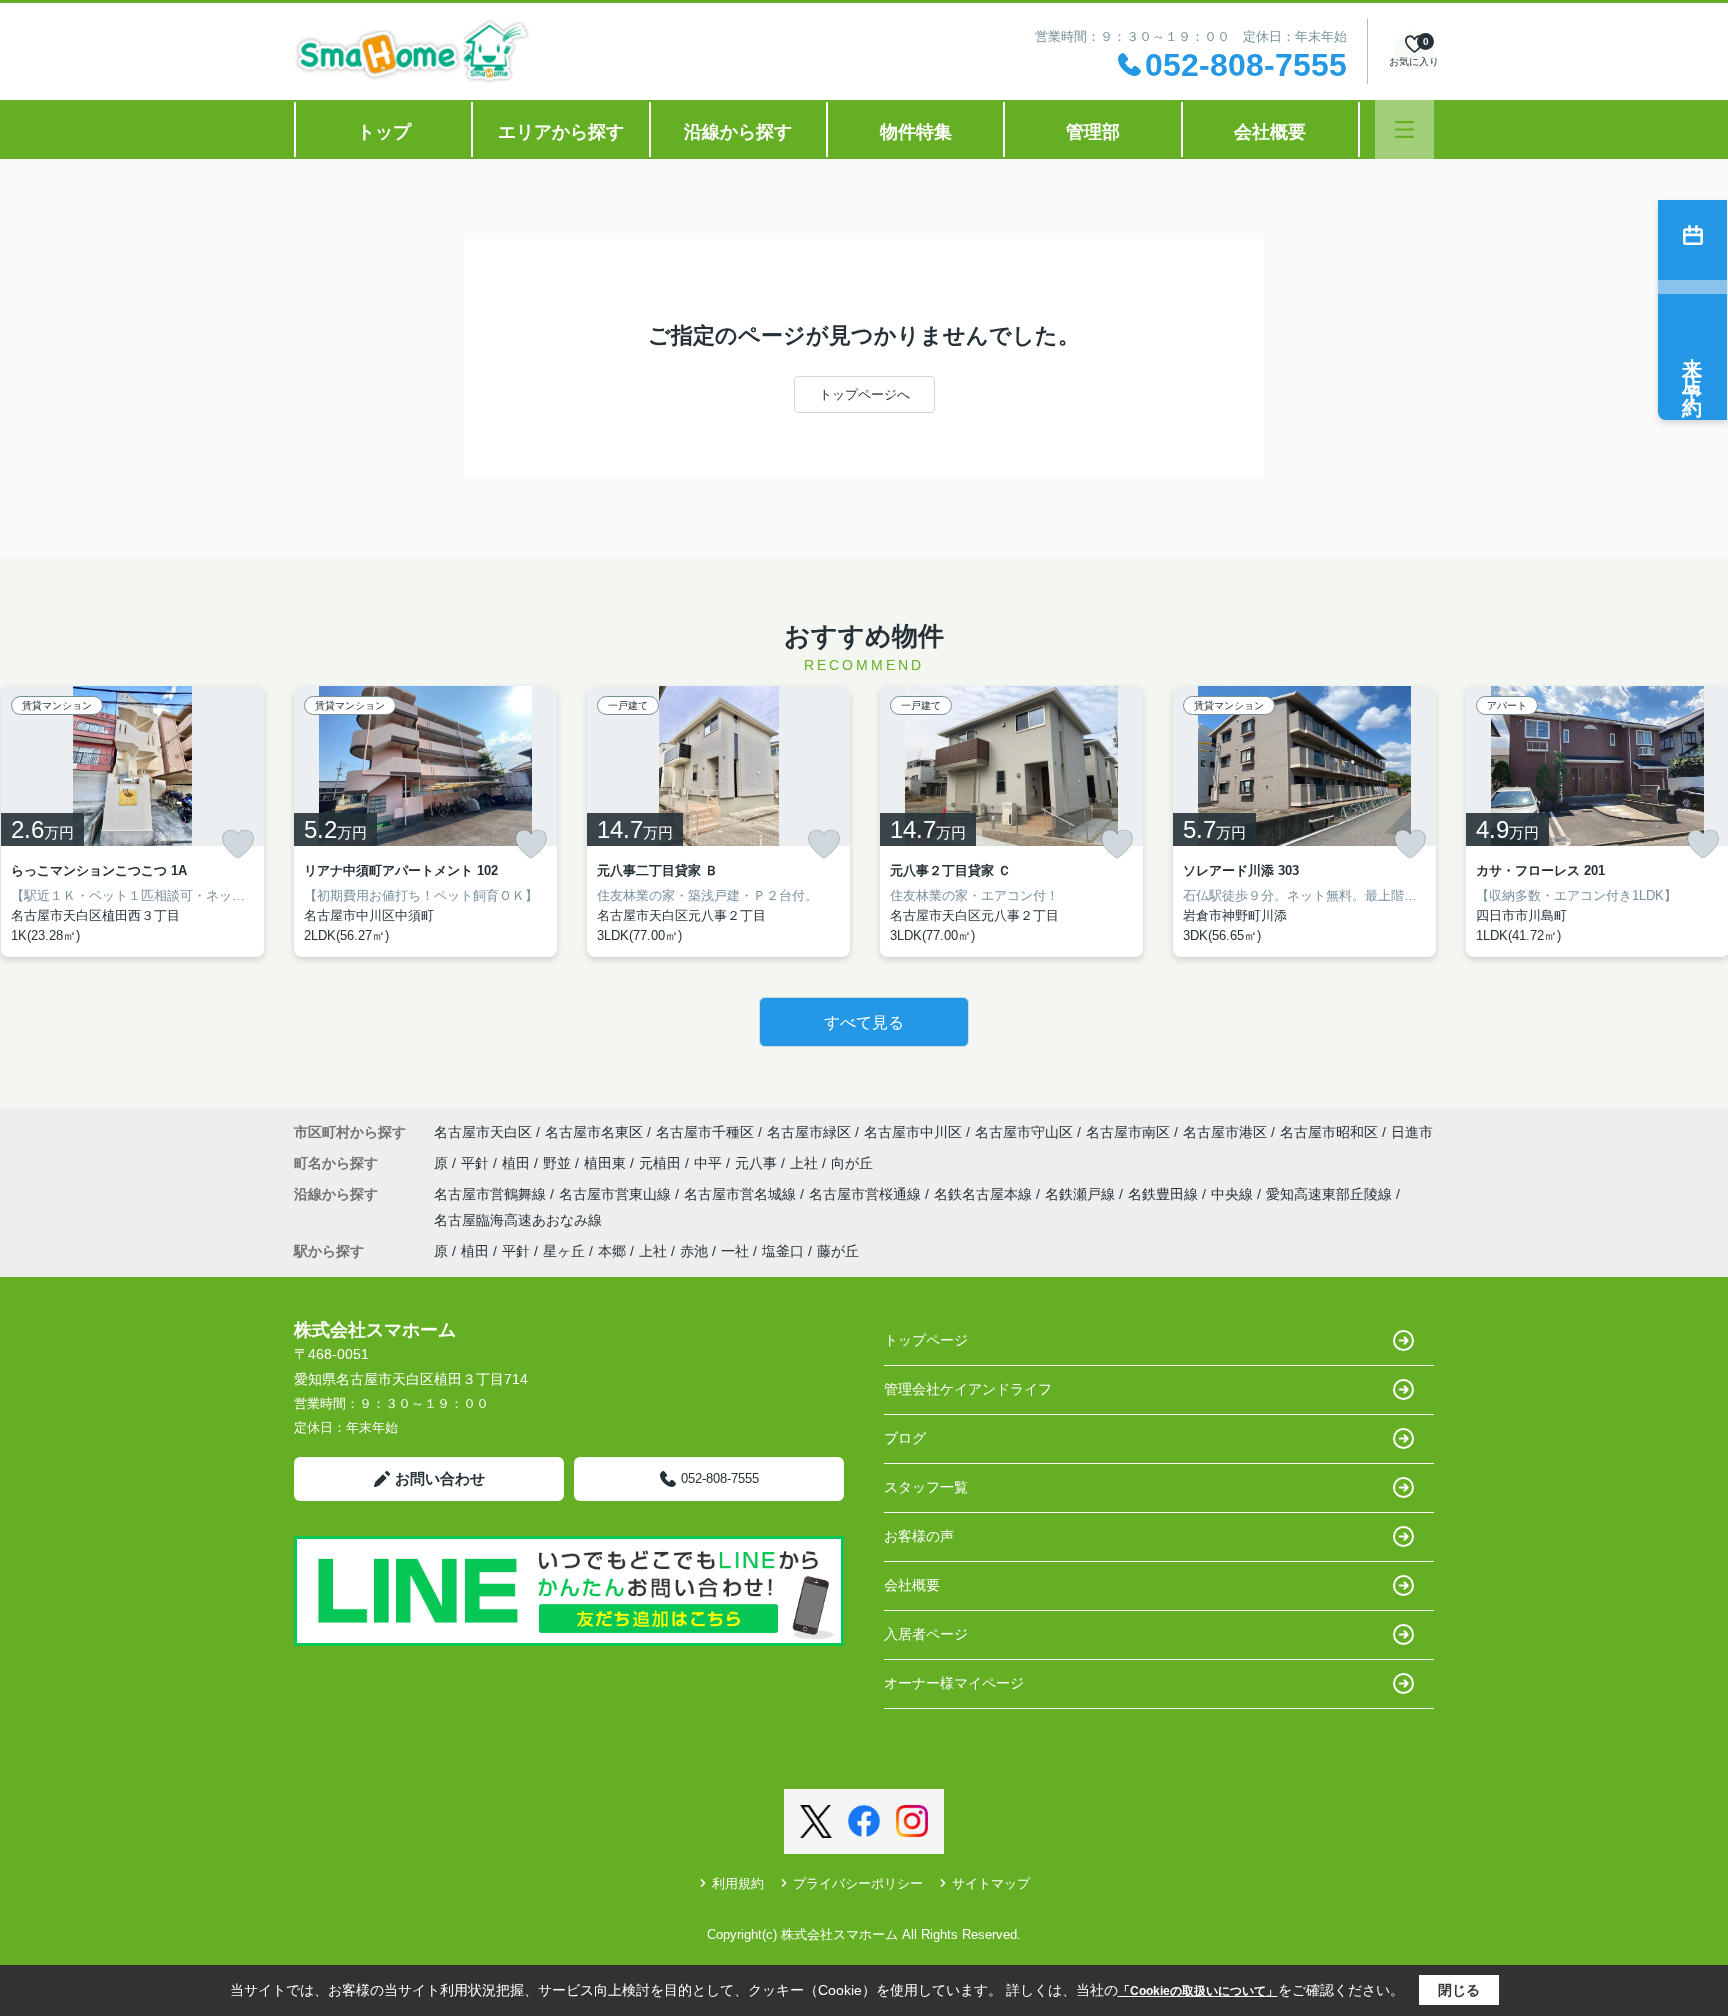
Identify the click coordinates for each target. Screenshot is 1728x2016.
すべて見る (864, 1022)
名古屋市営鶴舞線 (492, 1194)
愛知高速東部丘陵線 (1331, 1194)
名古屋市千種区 (705, 1132)
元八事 (758, 1163)
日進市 (1412, 1132)
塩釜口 (783, 1251)
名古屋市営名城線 (742, 1194)
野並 (559, 1163)
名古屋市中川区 (913, 1132)
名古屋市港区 (1225, 1132)
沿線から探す (738, 132)
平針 (477, 1163)
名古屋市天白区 (483, 1132)
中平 (710, 1163)
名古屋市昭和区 (1329, 1132)
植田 (518, 1163)
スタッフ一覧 (926, 1487)
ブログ (905, 1438)
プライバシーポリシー (858, 1883)
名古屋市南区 (1128, 1132)
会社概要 (1270, 132)
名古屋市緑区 (809, 1132)
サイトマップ (991, 1883)
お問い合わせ (440, 1478)
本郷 (612, 1251)
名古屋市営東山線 (617, 1194)
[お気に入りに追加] (238, 844)
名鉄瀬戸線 (1082, 1194)
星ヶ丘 (564, 1251)
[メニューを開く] (1404, 129)
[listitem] (425, 821)
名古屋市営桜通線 (867, 1194)
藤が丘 (838, 1251)
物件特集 (916, 132)
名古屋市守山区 (1024, 1132)
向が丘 (852, 1163)
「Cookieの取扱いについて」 (1198, 1991)
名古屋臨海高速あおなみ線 (518, 1220)
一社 (735, 1251)
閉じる (1459, 1990)
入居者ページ (926, 1634)
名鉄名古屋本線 (985, 1194)
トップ (384, 132)
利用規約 (738, 1883)
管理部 (1093, 132)
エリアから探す (561, 132)
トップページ (926, 1340)
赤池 (694, 1251)
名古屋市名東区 (594, 1132)
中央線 (1234, 1194)
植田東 (607, 1163)
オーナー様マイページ (954, 1683)
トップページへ (864, 394)
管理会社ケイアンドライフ (968, 1389)
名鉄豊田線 (1165, 1194)
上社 (806, 1163)
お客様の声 (919, 1536)
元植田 (662, 1163)
